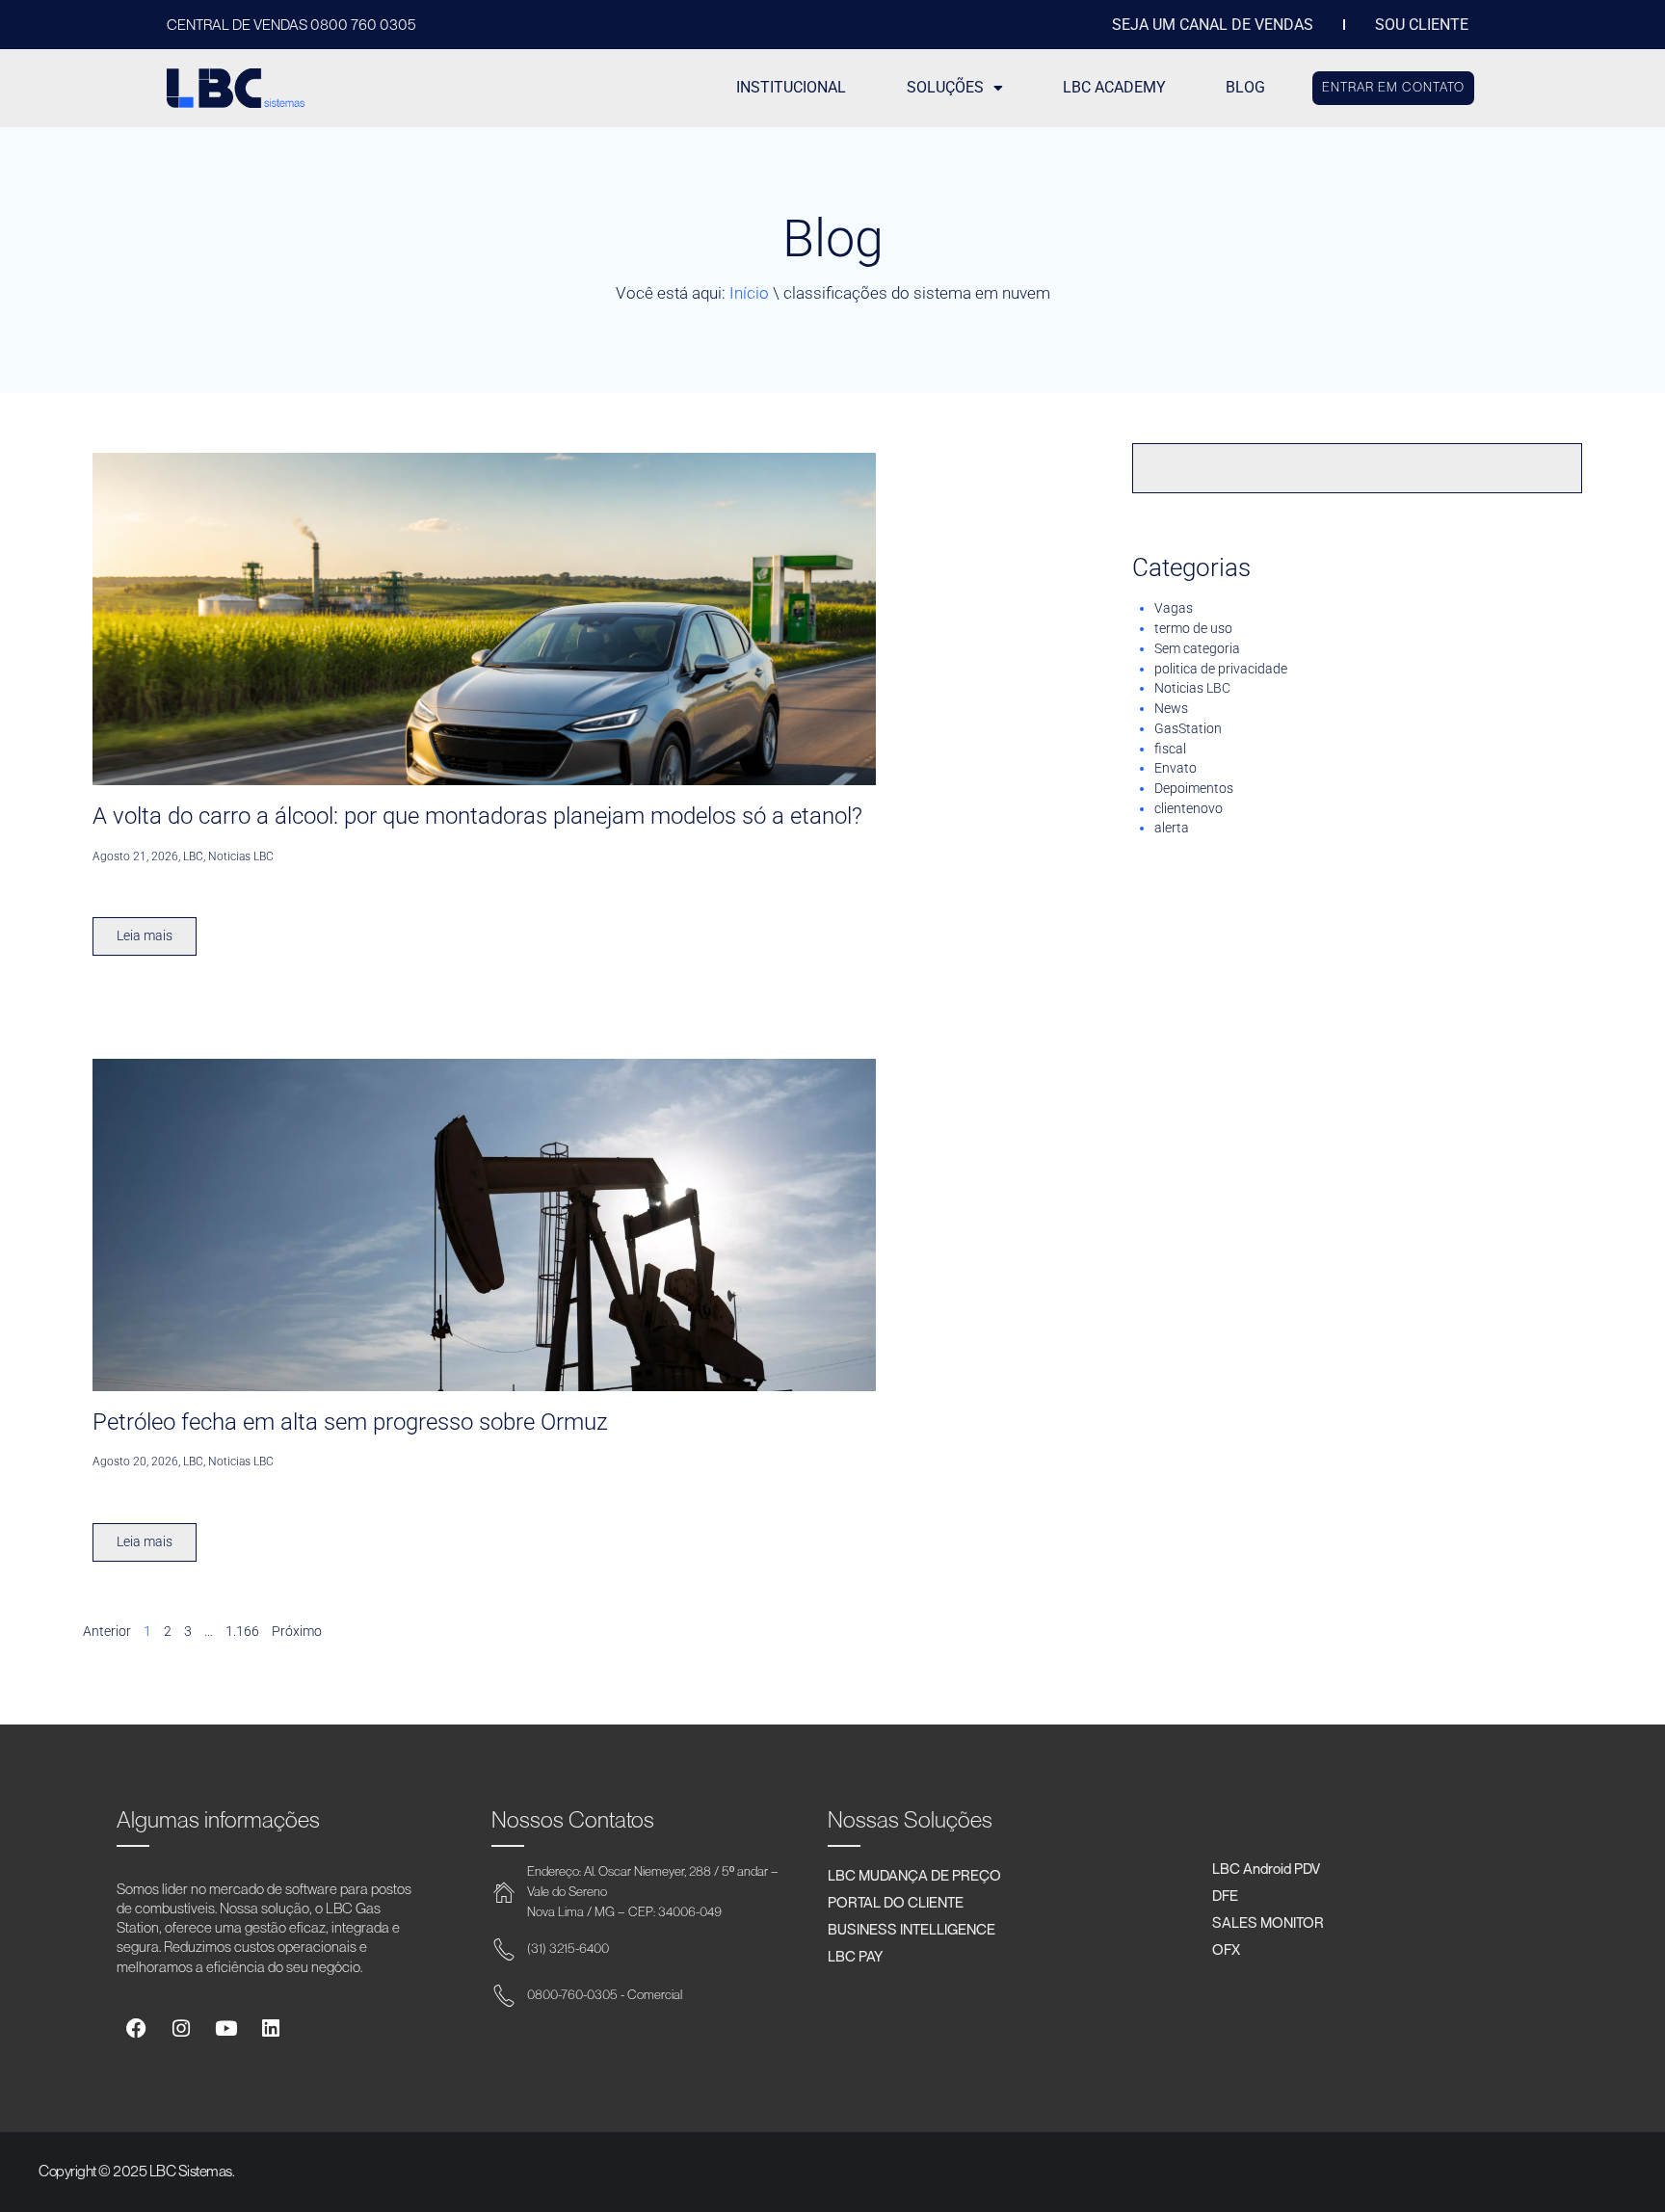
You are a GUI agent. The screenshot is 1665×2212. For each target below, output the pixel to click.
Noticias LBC (1192, 688)
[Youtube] (226, 2028)
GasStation (1188, 728)
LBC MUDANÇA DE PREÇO (914, 1875)
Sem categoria (1197, 648)
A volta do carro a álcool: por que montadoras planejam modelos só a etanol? (477, 816)
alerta (1172, 828)
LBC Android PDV (1266, 1868)
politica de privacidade (1221, 669)
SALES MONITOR (1268, 1922)
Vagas (1174, 608)
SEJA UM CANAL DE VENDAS (1213, 25)
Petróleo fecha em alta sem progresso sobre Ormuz (350, 1422)
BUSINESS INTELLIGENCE (912, 1929)
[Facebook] (136, 2028)
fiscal (1170, 749)
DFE (1225, 1895)
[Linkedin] (270, 2028)
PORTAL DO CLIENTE (896, 1902)
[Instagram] (181, 2028)
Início (749, 293)
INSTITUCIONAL (791, 88)
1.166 (242, 1631)
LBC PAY (855, 1956)
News (1171, 708)
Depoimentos (1194, 788)
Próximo (297, 1631)
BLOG (1245, 88)
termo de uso (1193, 628)
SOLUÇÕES (945, 88)
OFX (1226, 1949)
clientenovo (1189, 808)
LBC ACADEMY (1114, 88)
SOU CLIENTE (1422, 25)
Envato (1176, 768)
